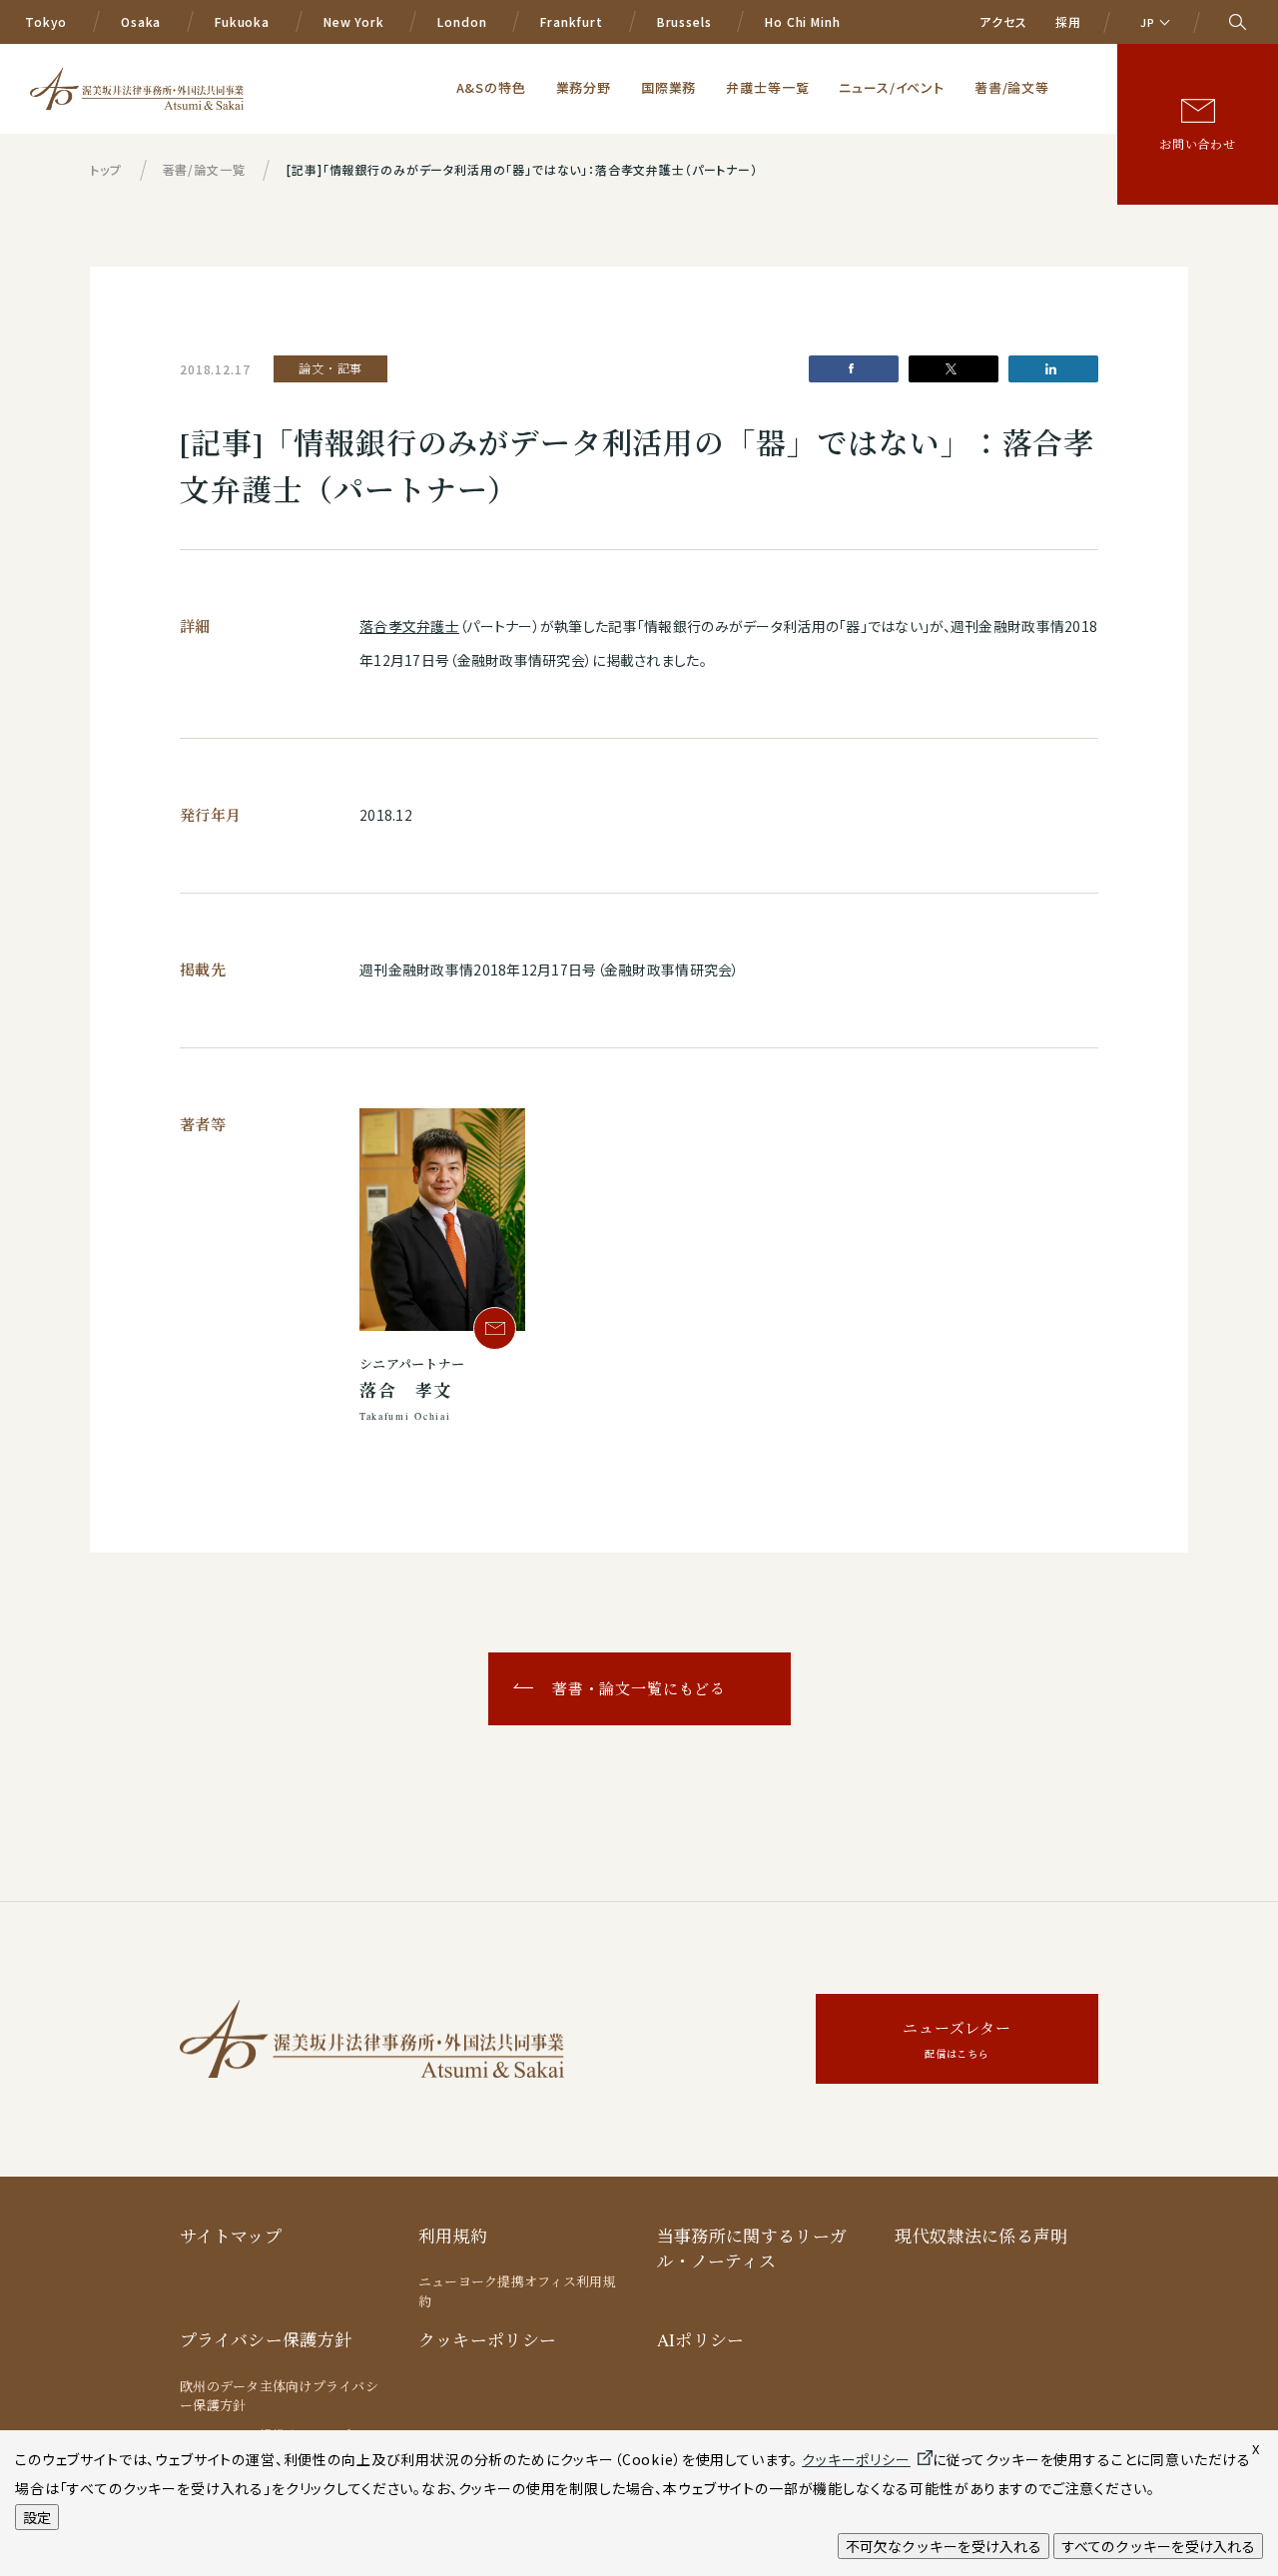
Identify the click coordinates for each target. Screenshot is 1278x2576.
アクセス (1003, 21)
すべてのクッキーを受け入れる (1158, 2546)
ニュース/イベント (892, 87)
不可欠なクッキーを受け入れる (944, 2546)
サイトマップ (231, 2236)
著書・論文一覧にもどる (639, 1688)
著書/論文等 (1012, 87)
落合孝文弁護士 (409, 626)
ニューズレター (957, 2039)
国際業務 (668, 87)
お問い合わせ (1198, 144)
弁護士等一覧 (767, 87)
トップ (106, 169)
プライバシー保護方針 (266, 2340)
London (462, 21)
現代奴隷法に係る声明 (981, 2236)
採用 (1068, 21)
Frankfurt (572, 21)
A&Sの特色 (491, 87)
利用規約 (453, 2236)
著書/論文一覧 (204, 169)
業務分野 (584, 87)
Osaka (141, 21)
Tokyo (46, 21)
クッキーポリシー (488, 2340)
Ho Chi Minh (802, 21)
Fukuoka (242, 21)
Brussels (684, 21)
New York (354, 21)
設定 (37, 2517)
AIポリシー (701, 2340)
